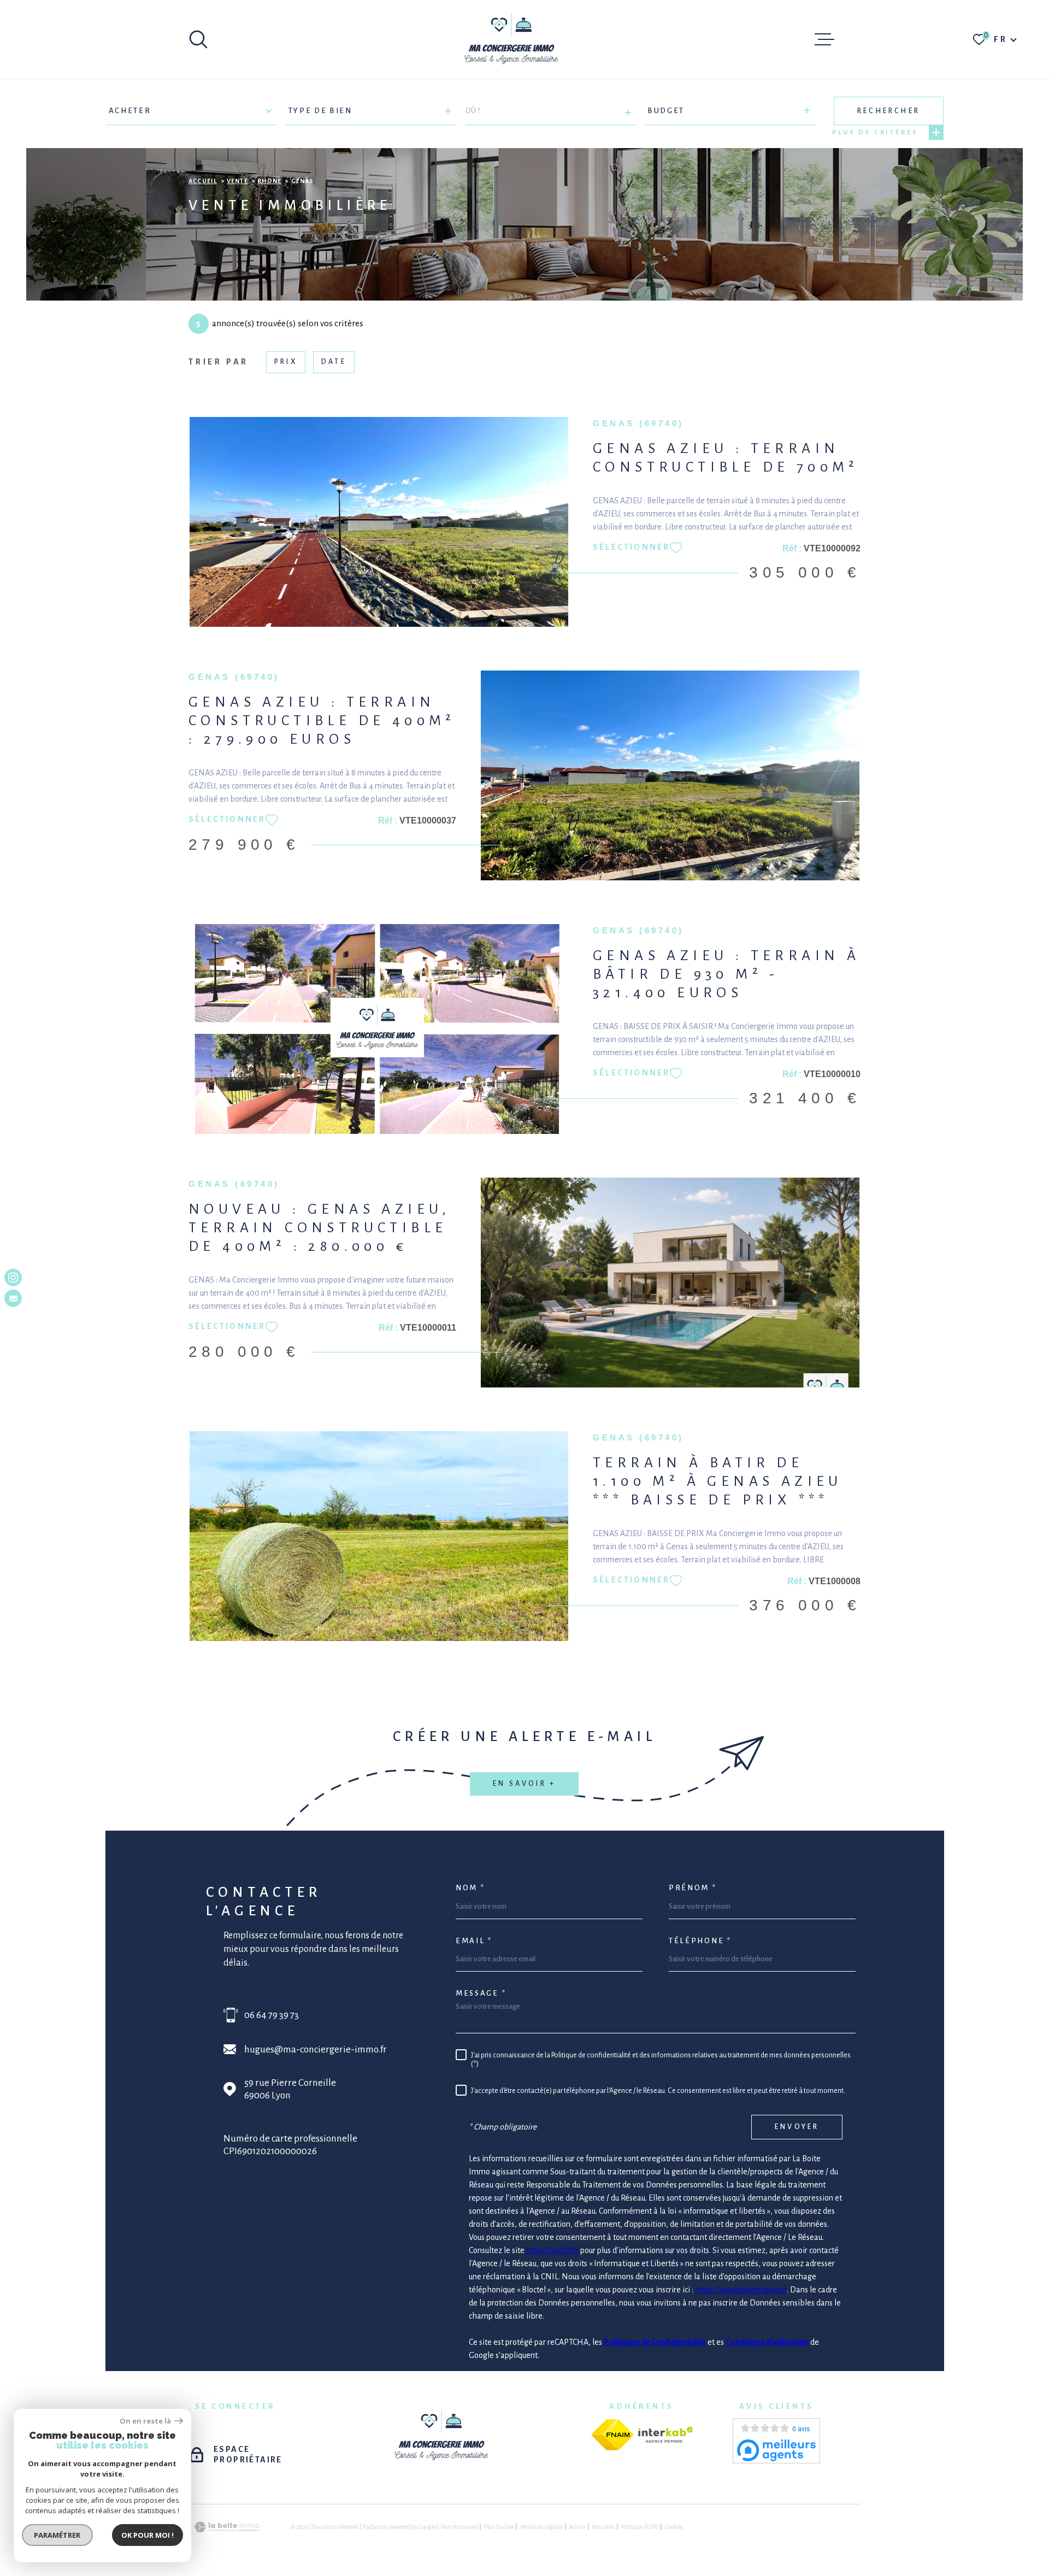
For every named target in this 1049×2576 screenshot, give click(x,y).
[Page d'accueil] (512, 39)
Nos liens (603, 2527)
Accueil (203, 181)
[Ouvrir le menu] (824, 39)
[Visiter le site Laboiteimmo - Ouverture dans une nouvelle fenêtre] (227, 2527)
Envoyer (797, 2127)
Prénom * (693, 1888)
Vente (237, 181)
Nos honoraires (459, 2527)
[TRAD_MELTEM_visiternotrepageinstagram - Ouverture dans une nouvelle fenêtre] (13, 1278)
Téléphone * (700, 1941)
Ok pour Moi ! (148, 2535)
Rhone (269, 181)
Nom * (470, 1888)
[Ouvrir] (198, 39)
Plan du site (499, 2527)
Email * (474, 1941)
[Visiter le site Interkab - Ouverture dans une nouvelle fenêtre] (665, 2435)
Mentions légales (541, 2527)
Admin (577, 2527)
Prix (286, 362)
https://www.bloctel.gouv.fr (741, 2290)
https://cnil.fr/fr (552, 2250)
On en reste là (146, 2421)
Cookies (674, 2527)
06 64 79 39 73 (272, 2015)
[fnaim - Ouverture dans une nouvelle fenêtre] (612, 2435)
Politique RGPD (640, 2527)
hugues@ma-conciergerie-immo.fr (316, 2049)
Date (334, 362)
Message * (481, 1993)
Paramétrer (58, 2535)
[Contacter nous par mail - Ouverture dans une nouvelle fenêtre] (13, 1298)
